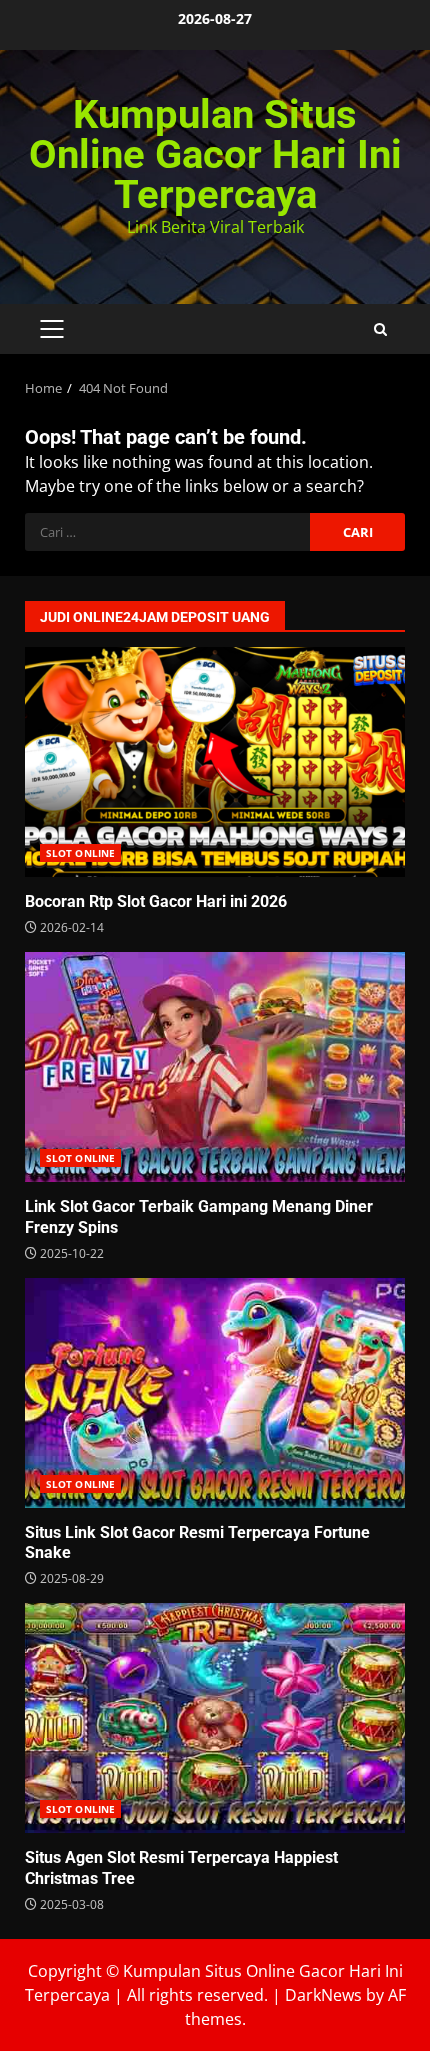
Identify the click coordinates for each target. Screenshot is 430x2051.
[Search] (380, 329)
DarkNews (323, 1995)
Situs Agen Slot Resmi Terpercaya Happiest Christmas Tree (215, 1718)
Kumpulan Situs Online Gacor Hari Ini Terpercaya (215, 154)
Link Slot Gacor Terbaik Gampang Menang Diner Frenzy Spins (215, 1067)
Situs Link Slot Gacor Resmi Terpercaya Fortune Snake (215, 1393)
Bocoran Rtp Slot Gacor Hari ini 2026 (215, 762)
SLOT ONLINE (80, 853)
